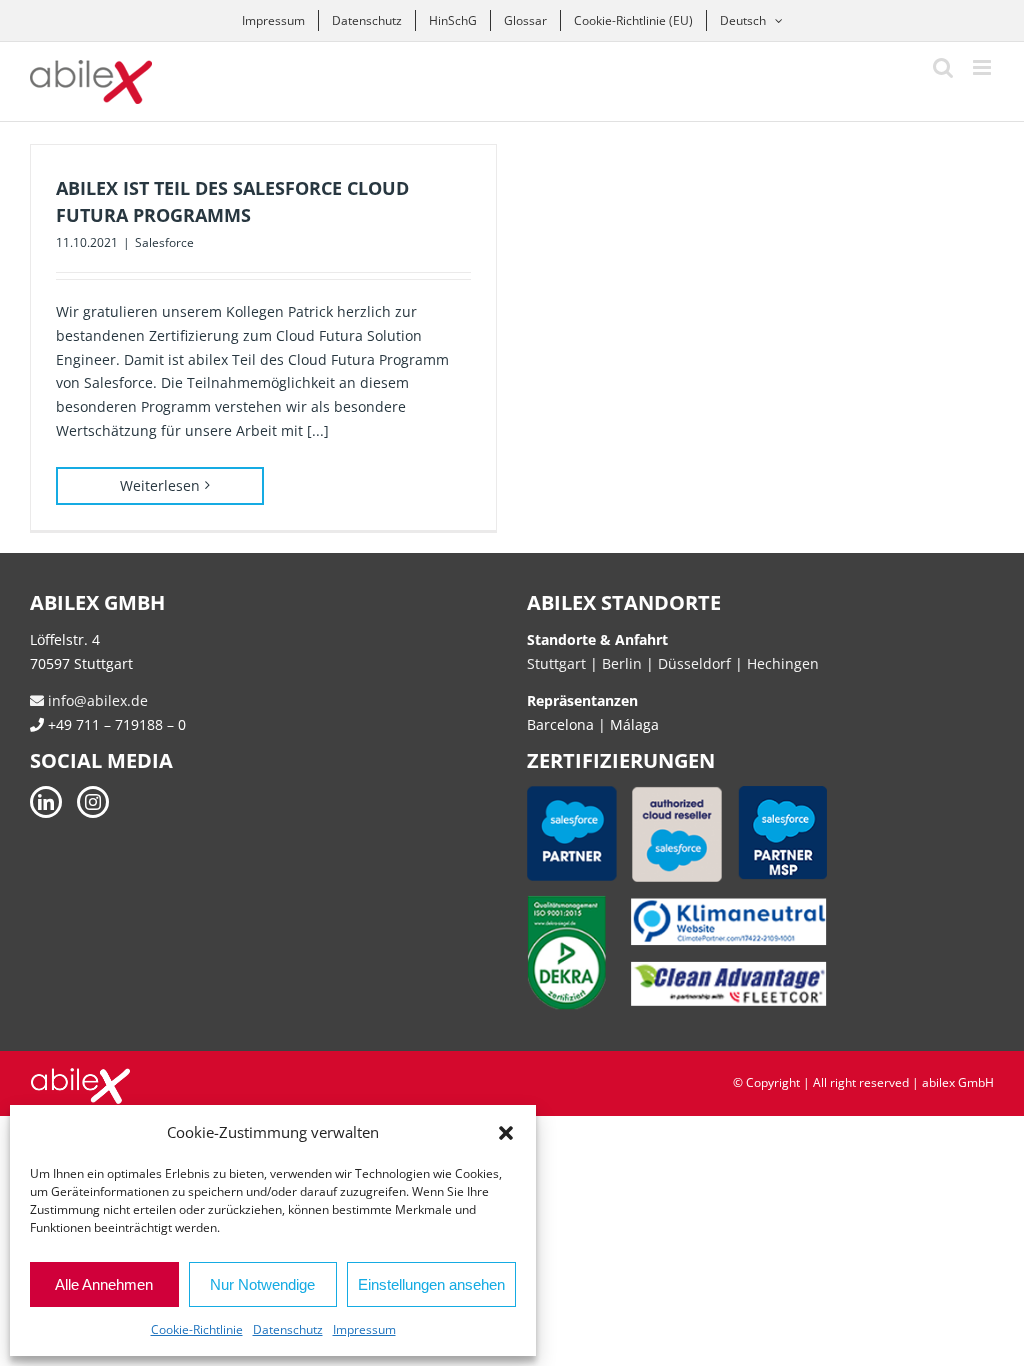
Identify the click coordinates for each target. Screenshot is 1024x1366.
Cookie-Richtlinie (197, 1329)
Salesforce (164, 242)
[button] (506, 1133)
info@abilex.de (96, 700)
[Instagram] (93, 802)
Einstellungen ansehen (431, 1284)
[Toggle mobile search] (943, 67)
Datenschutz (288, 1329)
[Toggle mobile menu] (983, 67)
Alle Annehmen (104, 1284)
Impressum (364, 1329)
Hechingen (783, 663)
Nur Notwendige (262, 1284)
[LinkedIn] (46, 802)
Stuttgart (556, 663)
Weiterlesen (160, 485)
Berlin (622, 663)
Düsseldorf (696, 663)
